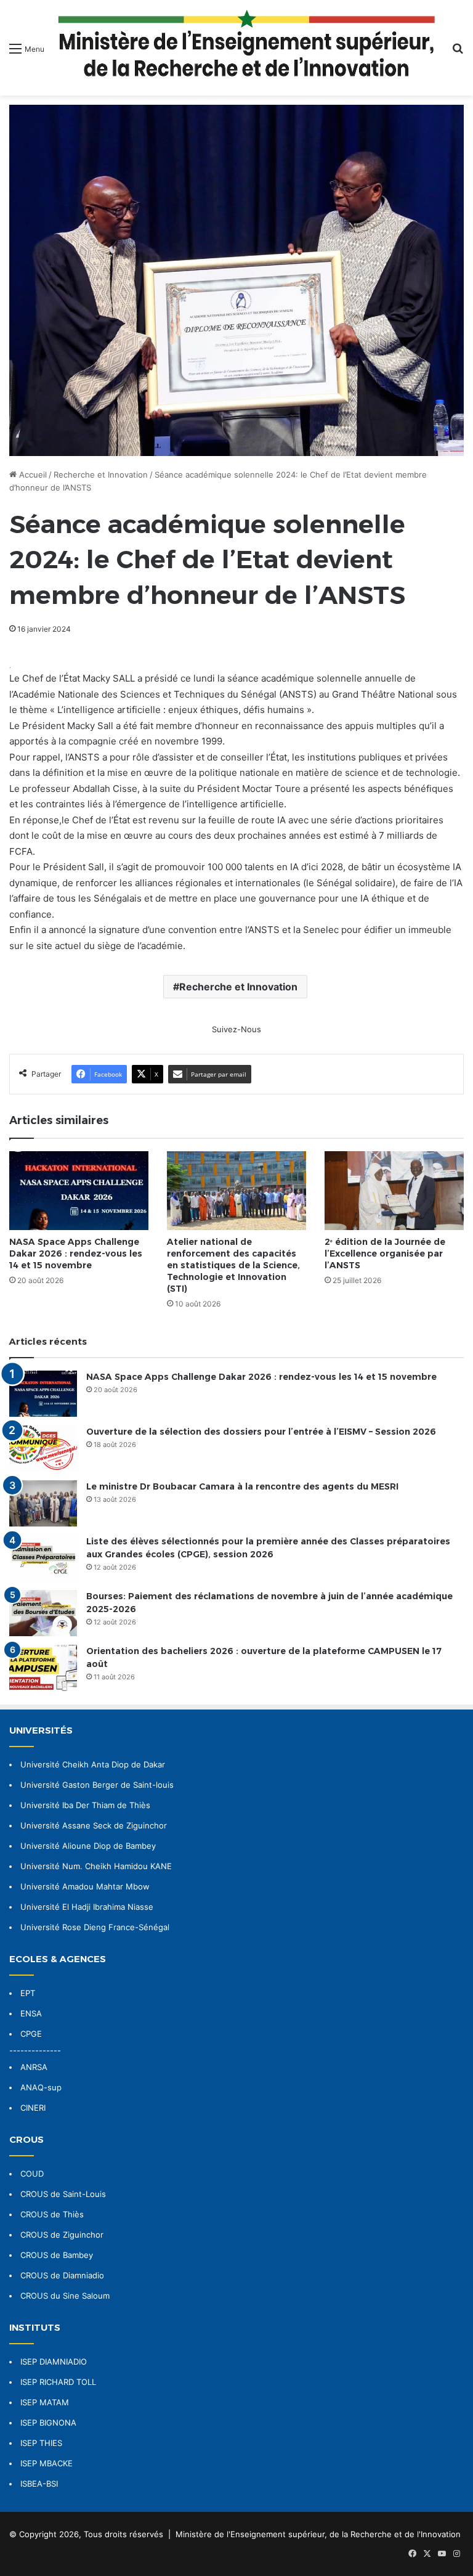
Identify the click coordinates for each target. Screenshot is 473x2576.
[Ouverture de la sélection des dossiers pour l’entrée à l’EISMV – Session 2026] (43, 1449)
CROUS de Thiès (52, 2214)
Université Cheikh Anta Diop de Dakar (93, 1764)
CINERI (33, 2108)
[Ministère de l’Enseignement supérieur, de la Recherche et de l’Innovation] (248, 48)
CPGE (31, 2034)
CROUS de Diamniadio (62, 2275)
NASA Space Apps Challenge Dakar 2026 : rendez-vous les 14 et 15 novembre (76, 1253)
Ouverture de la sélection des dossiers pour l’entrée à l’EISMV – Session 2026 (261, 1432)
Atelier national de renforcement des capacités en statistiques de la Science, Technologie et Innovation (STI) (233, 1265)
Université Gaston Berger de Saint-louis (97, 1785)
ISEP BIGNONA (48, 2423)
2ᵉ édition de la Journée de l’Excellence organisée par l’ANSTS (385, 1253)
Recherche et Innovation (101, 475)
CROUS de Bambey (57, 2255)
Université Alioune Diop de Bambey (88, 1846)
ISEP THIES (41, 2443)
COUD (32, 2174)
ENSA (31, 2013)
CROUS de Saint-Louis (63, 2194)
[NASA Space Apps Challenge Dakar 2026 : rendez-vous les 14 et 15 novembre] (79, 1190)
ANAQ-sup (41, 2087)
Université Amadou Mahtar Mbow (85, 1886)
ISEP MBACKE (46, 2463)
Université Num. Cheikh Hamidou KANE (96, 1866)
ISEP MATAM (45, 2402)
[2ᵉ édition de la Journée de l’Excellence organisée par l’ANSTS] (394, 1190)
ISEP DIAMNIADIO (54, 2362)
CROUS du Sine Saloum (65, 2296)
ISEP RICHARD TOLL (58, 2382)
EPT (28, 1993)
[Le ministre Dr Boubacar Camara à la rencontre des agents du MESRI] (43, 1503)
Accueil (32, 475)
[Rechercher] (458, 53)
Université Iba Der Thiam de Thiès (85, 1805)
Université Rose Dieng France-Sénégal (95, 1927)
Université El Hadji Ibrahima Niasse (87, 1907)
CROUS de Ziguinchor (62, 2235)
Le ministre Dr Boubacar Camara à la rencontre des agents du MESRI (242, 1486)
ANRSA (34, 2067)
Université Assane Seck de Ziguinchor (94, 1825)
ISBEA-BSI (39, 2484)
